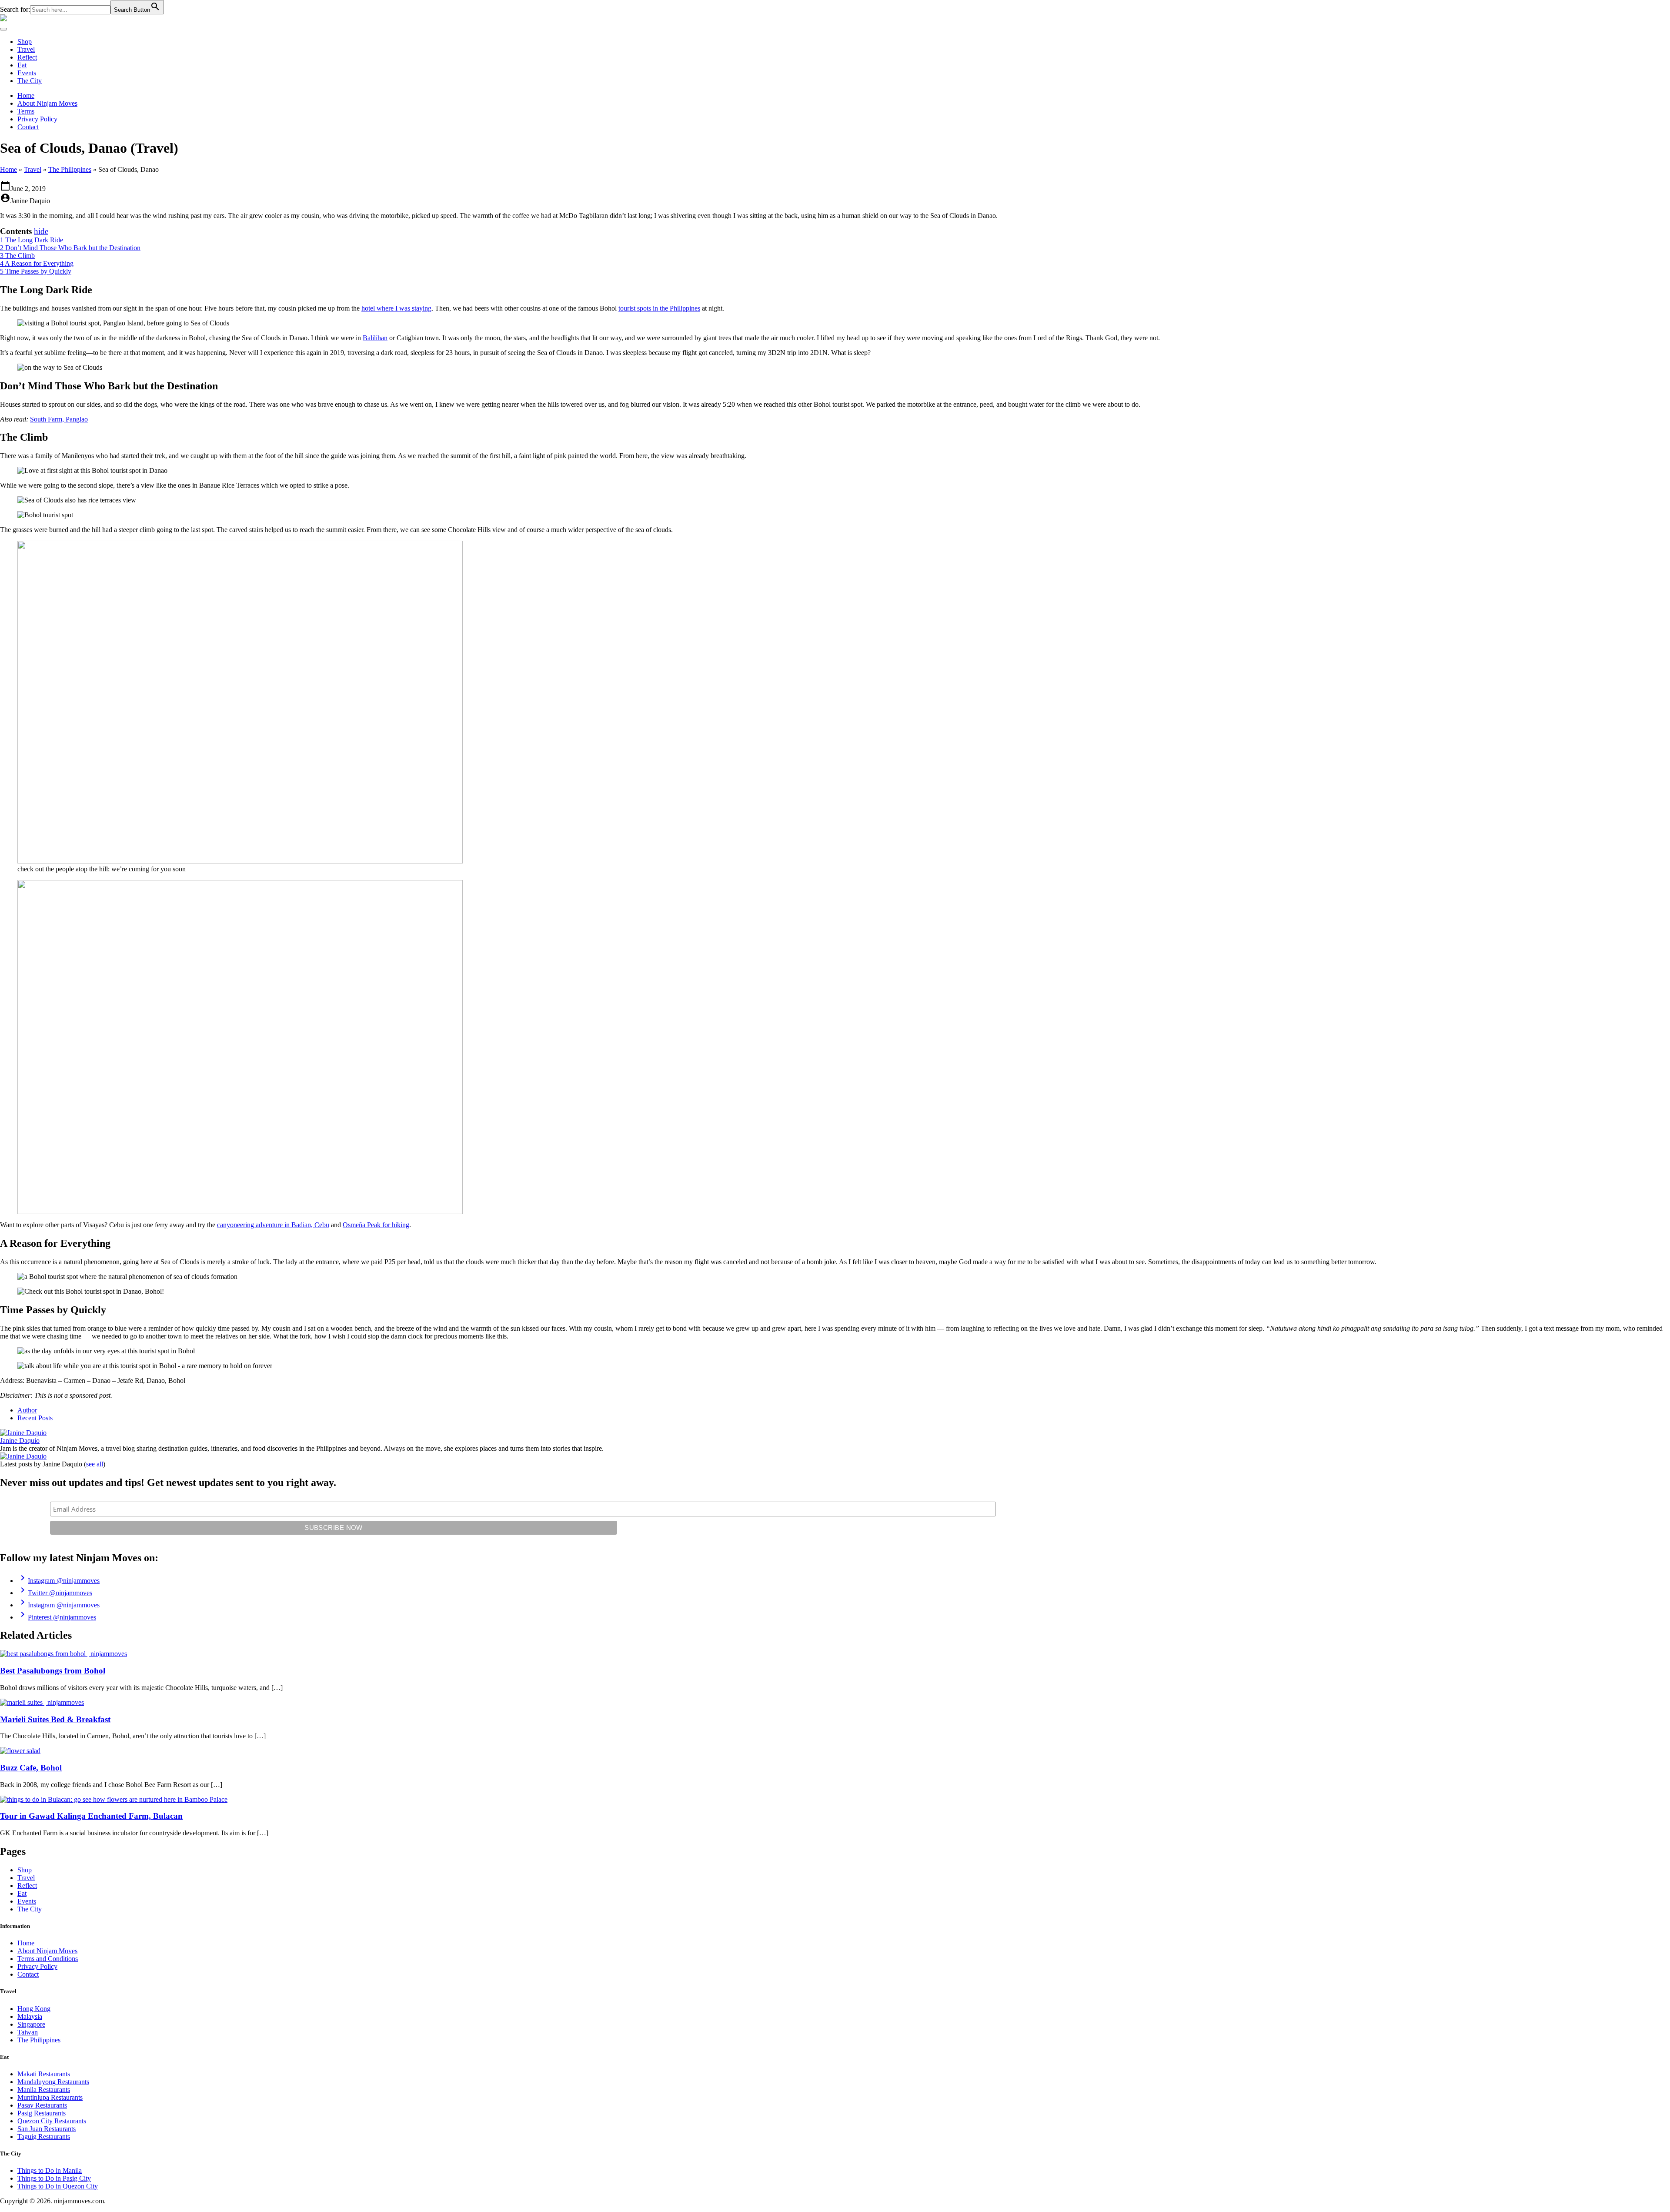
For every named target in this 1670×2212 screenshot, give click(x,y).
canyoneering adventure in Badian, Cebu (273, 1225)
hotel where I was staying (396, 308)
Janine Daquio (20, 1441)
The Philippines (70, 169)
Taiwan (28, 2032)
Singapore (31, 2024)
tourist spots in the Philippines (659, 308)
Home (26, 95)
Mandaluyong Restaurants (53, 2082)
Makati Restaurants (44, 2074)
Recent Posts (35, 1418)
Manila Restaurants (44, 2090)
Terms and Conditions (48, 1959)
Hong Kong (34, 2009)
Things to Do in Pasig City (54, 2178)
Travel (26, 49)
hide (41, 231)
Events (27, 73)
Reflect (27, 57)
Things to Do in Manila (50, 2170)
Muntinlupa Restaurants (50, 2097)
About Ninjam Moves (47, 103)
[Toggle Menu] (3, 29)
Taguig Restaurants (44, 2137)
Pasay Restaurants (42, 2105)
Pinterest (57, 1617)
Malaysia (30, 2016)
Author (27, 1410)
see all (95, 1464)
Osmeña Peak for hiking (376, 1225)
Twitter (55, 1593)
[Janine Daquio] (23, 1433)
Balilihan (375, 338)
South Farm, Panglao (59, 419)
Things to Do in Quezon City (58, 2186)
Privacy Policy (37, 119)
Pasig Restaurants (42, 2113)
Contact (28, 127)
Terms (26, 111)
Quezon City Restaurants (52, 2121)
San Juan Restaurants (47, 2129)
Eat (22, 65)
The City (30, 81)
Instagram (58, 1581)
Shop (25, 42)
